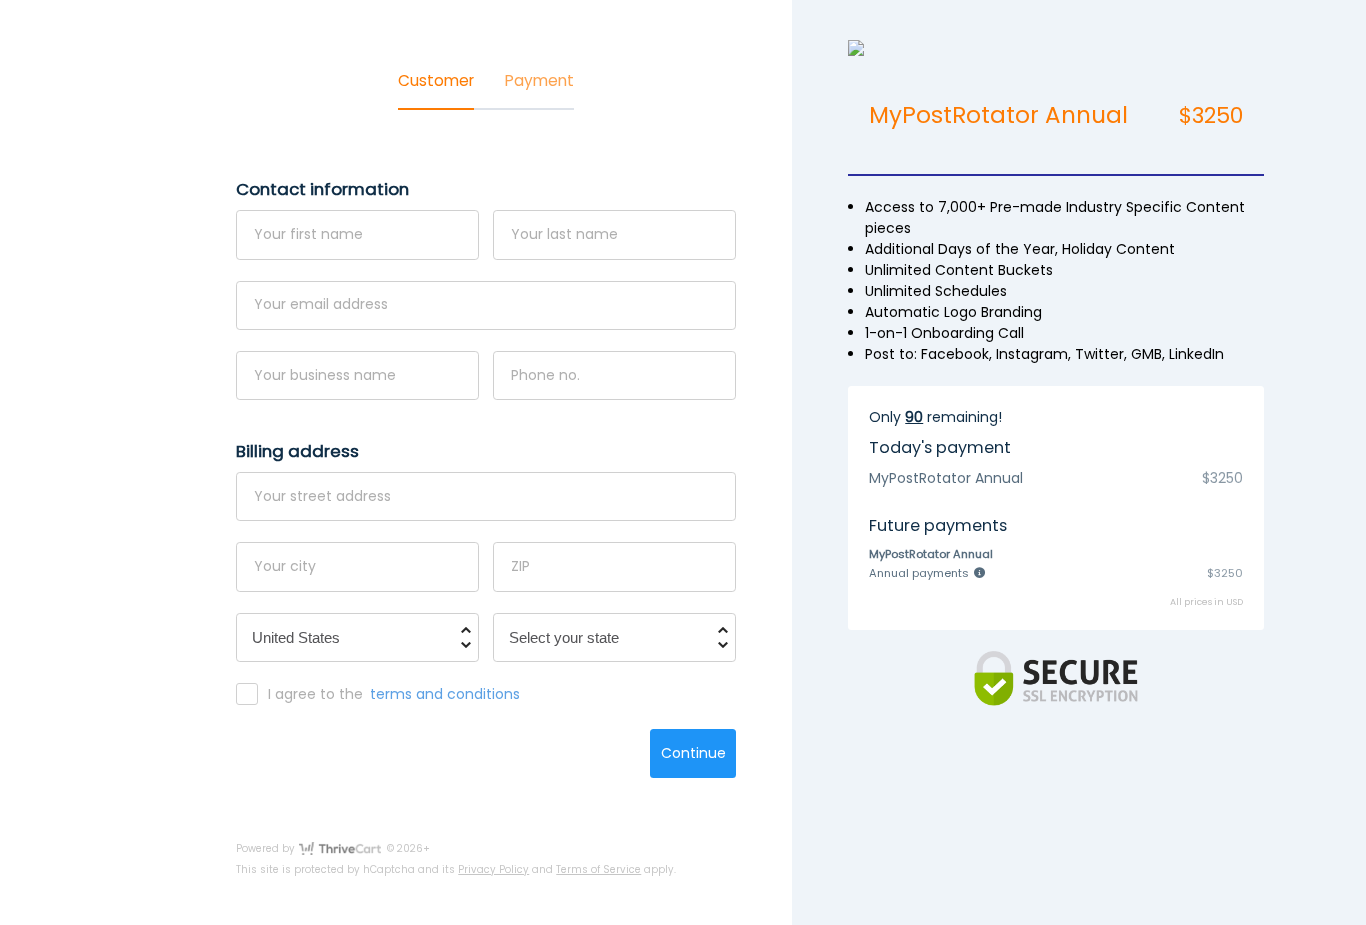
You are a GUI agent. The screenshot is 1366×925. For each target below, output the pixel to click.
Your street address (322, 496)
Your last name (564, 234)
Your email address (321, 304)
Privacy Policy (493, 869)
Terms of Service (598, 869)
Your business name (325, 374)
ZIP (520, 566)
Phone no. (545, 374)
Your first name (308, 234)
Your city (285, 566)
